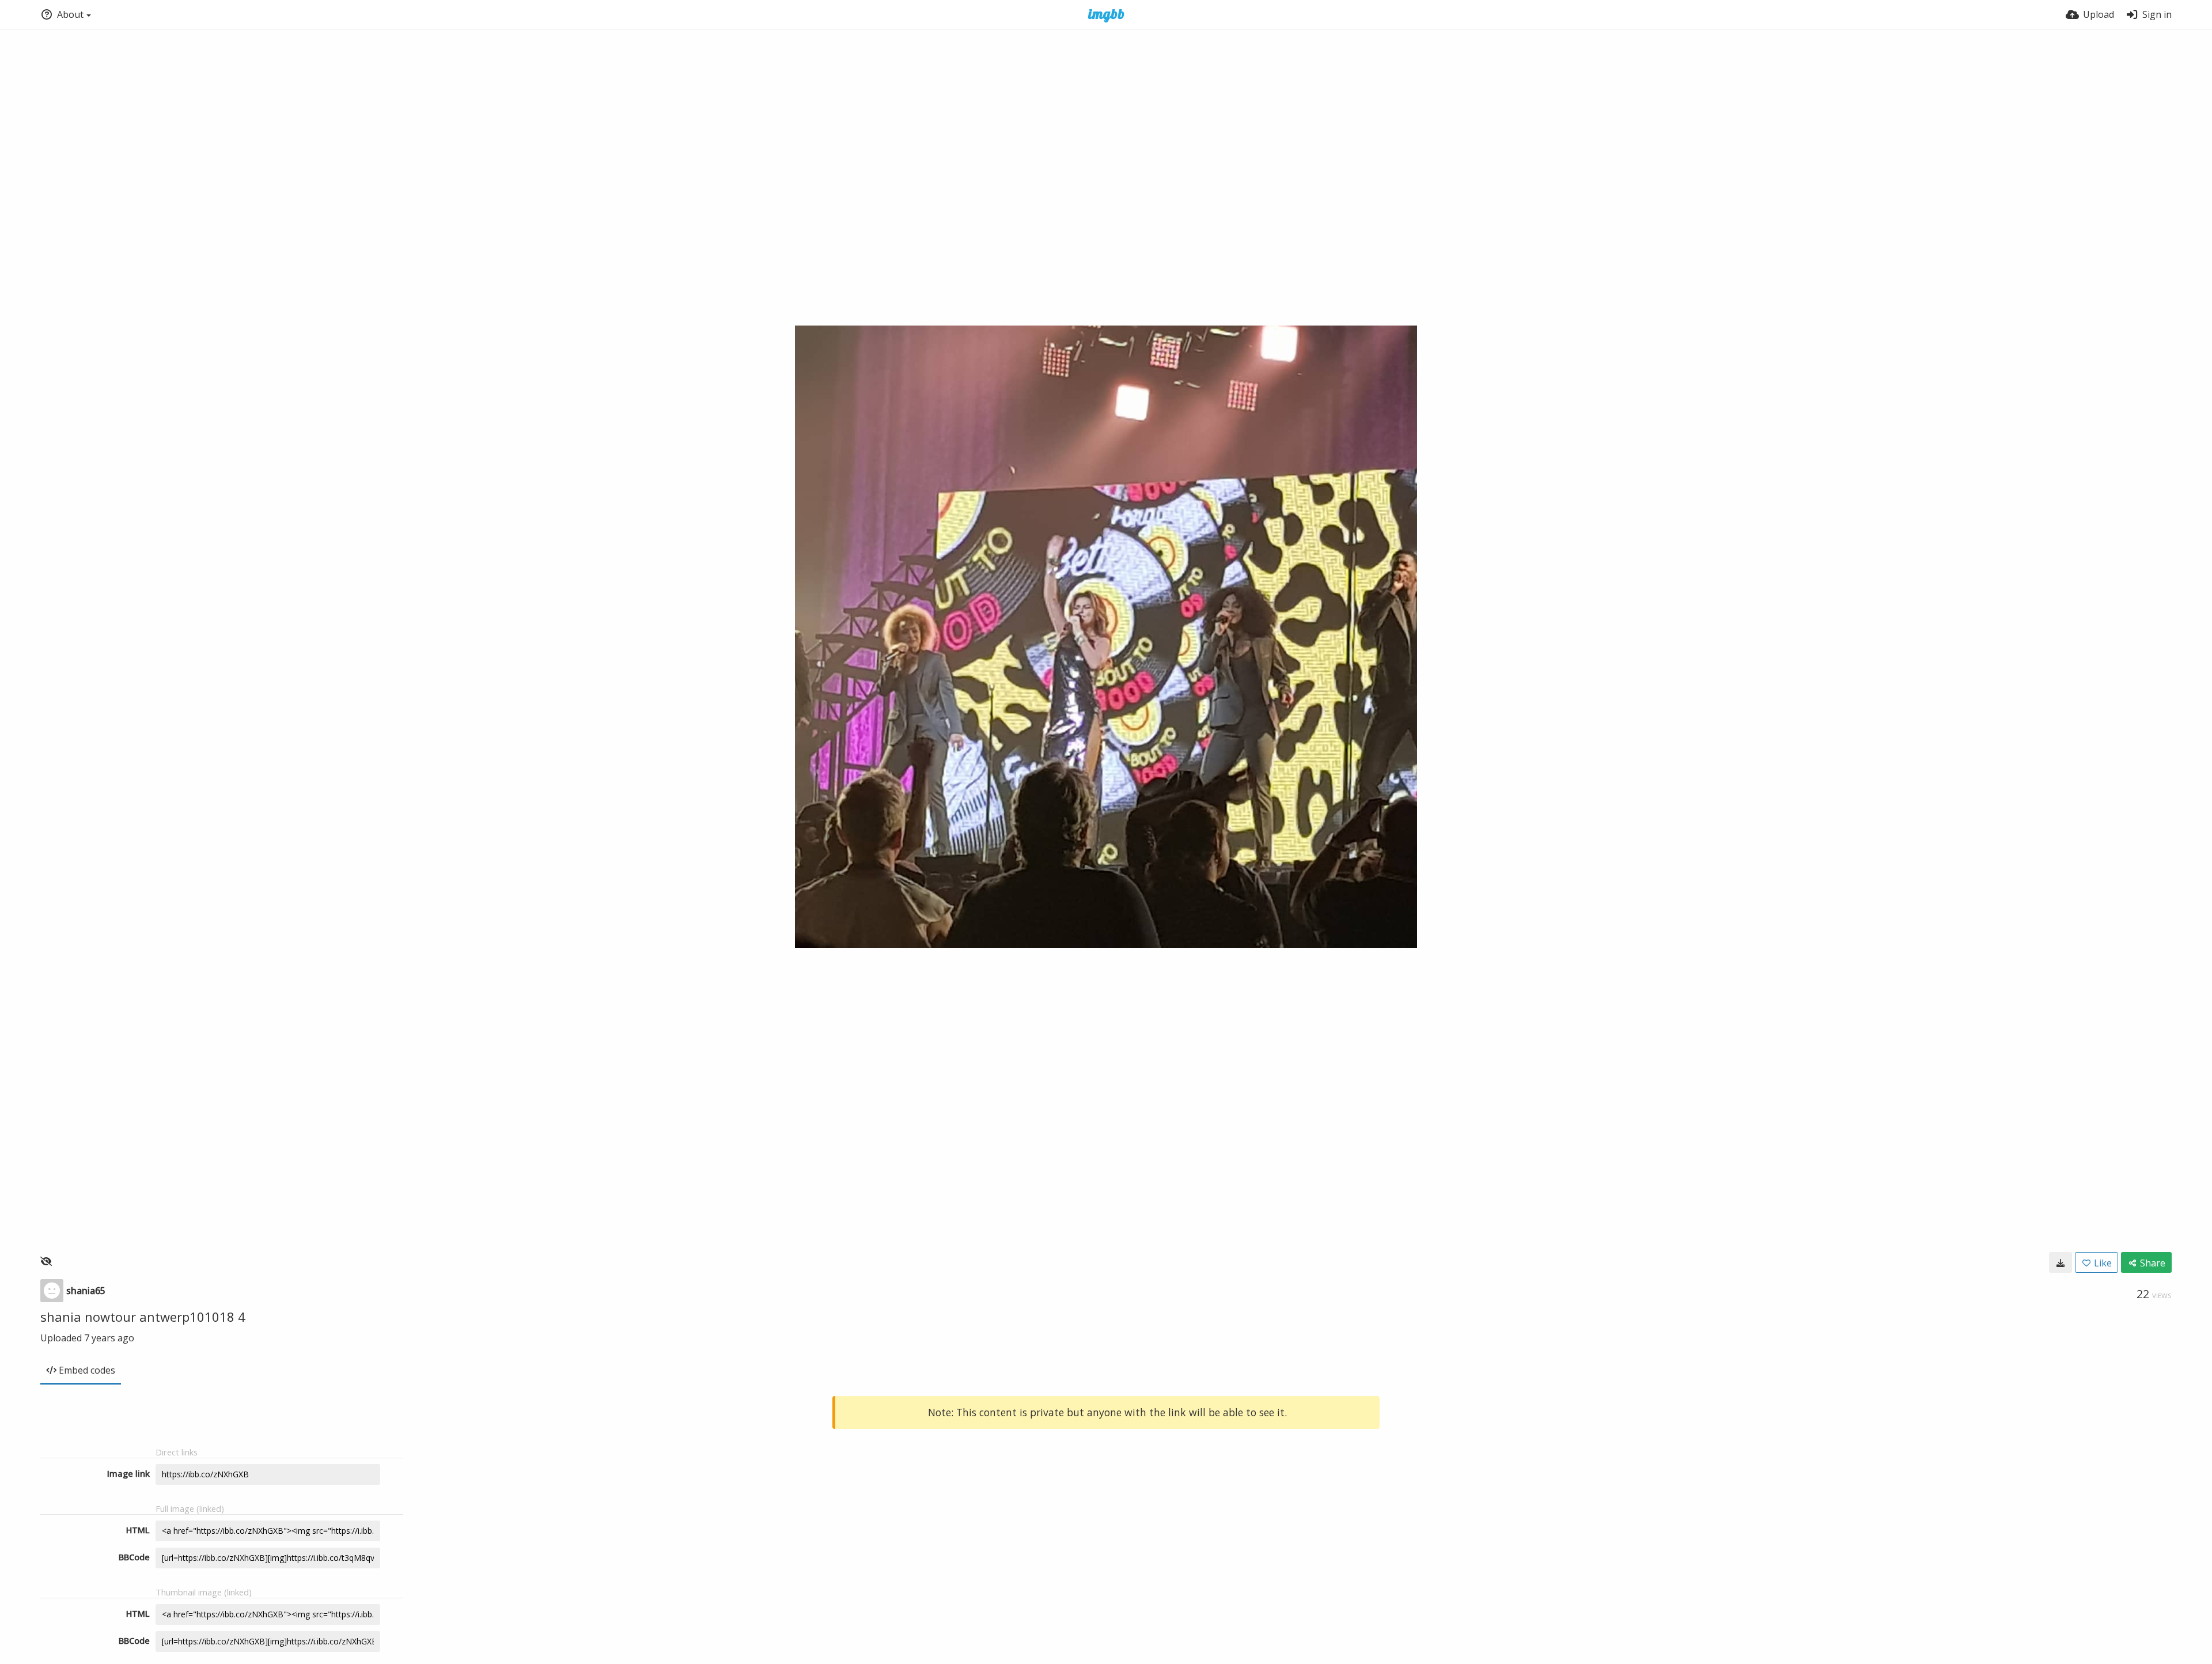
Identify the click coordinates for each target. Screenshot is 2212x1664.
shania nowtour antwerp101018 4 (143, 1317)
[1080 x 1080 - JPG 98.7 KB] (2061, 1262)
